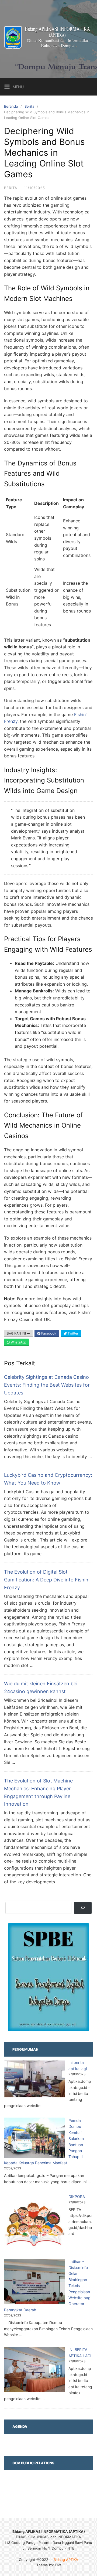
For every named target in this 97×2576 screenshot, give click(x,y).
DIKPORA (77, 2196)
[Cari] (83, 1908)
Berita (29, 106)
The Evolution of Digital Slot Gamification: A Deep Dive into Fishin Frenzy (46, 1580)
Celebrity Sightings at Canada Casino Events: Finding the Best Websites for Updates (47, 1385)
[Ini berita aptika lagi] (34, 2080)
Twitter (72, 1333)
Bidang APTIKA (66, 2560)
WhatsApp (18, 1342)
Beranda (11, 106)
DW (58, 2565)
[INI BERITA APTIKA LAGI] (34, 2370)
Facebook (48, 1333)
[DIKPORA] (34, 2225)
